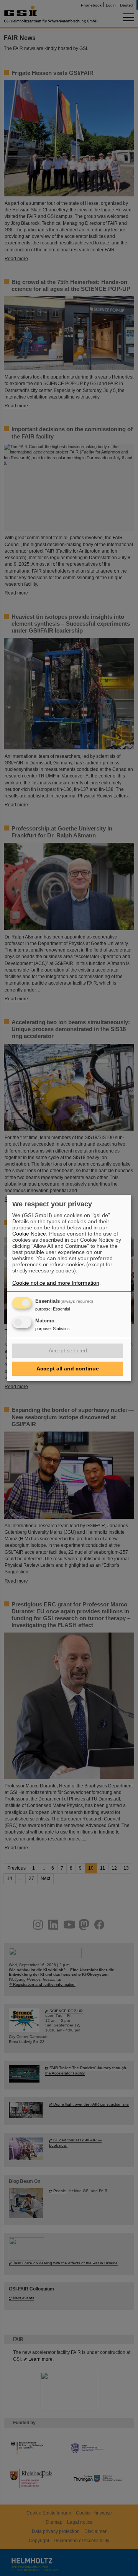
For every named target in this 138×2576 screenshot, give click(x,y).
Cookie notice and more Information (56, 1283)
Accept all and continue (68, 1369)
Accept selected (68, 1350)
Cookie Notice (29, 1234)
